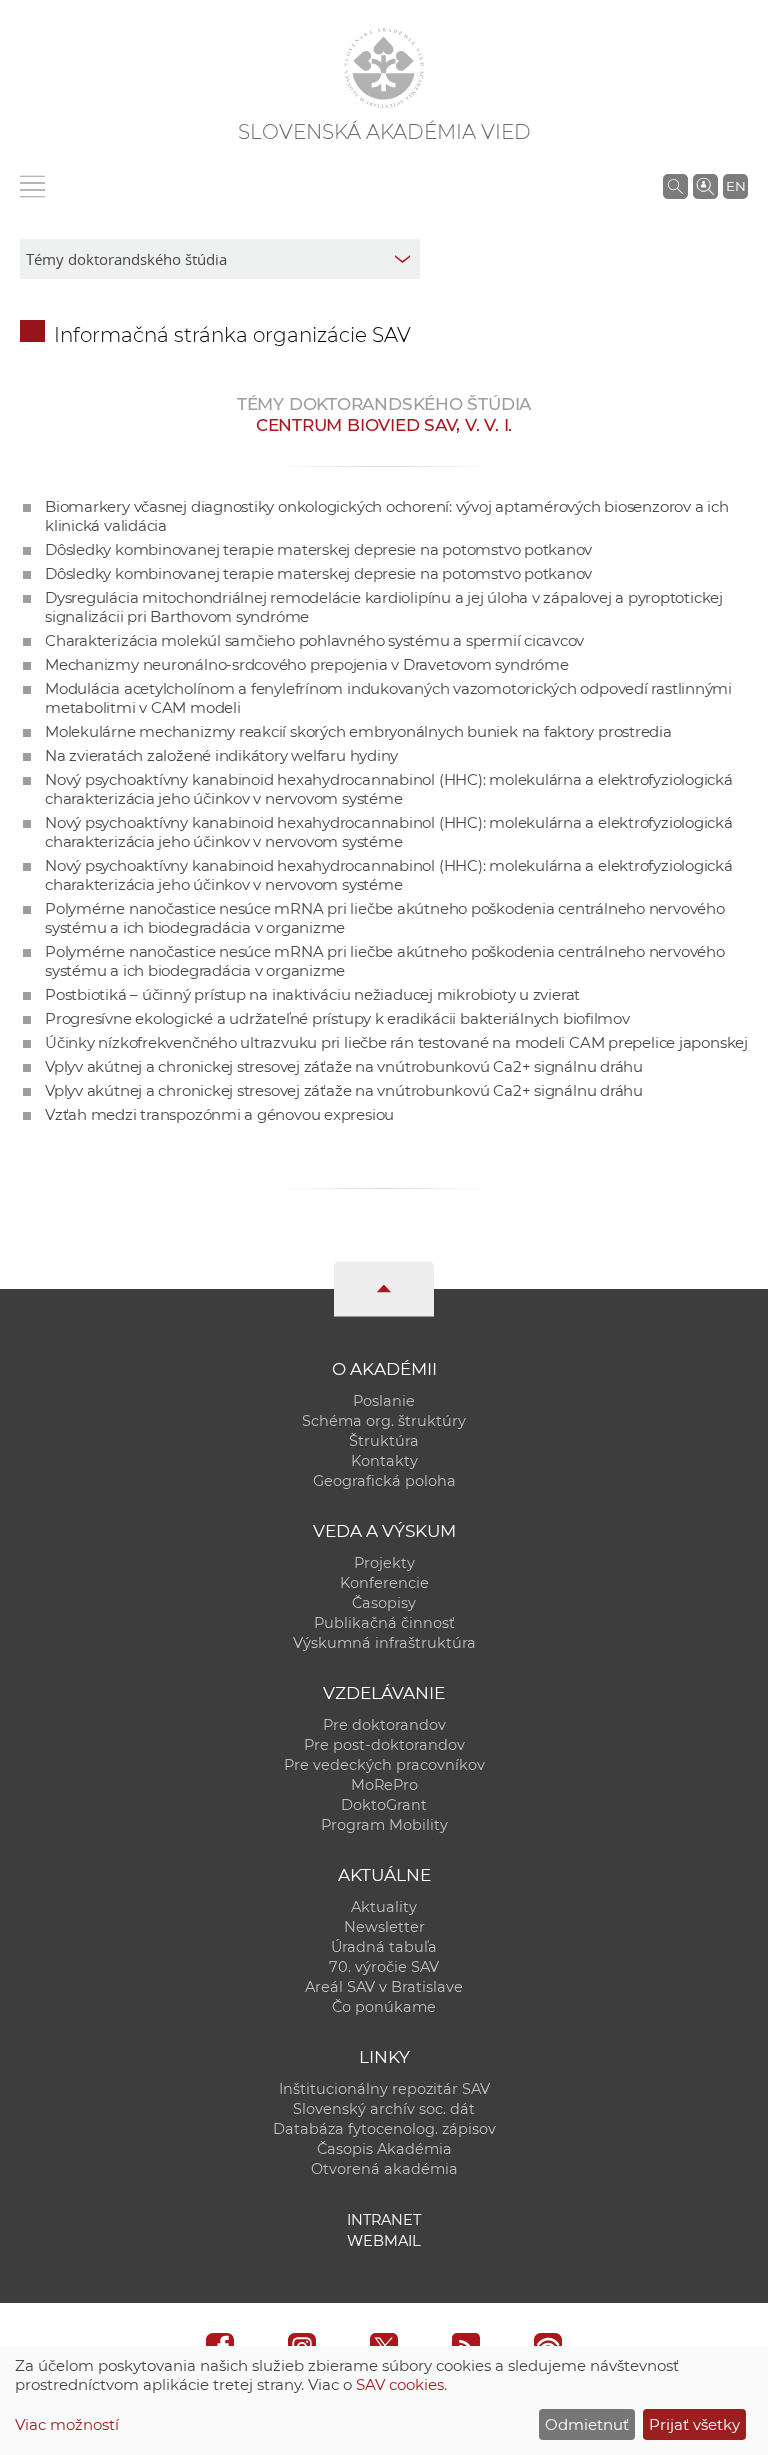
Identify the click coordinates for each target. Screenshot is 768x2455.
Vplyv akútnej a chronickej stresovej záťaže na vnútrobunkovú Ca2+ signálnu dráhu (344, 1066)
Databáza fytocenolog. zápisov (384, 2129)
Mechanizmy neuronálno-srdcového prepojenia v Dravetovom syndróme (307, 664)
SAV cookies (400, 2384)
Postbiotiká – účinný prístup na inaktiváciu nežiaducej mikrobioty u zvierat (312, 994)
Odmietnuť (587, 2424)
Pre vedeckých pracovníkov (384, 1765)
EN (736, 186)
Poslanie (384, 1401)
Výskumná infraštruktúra (384, 1643)
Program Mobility (384, 1825)
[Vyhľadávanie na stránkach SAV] (675, 186)
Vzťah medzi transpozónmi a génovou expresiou (219, 1114)
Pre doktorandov (384, 1725)
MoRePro (384, 1785)
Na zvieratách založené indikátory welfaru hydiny (221, 755)
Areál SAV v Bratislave (384, 1987)
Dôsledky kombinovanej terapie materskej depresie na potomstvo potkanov (318, 549)
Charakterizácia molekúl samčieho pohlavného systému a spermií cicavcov (314, 640)
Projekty (384, 1563)
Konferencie (384, 1583)
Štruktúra (384, 1441)
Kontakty (384, 1461)
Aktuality (384, 1907)
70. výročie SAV (384, 1967)
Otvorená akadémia (384, 2169)
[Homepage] (384, 68)
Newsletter (384, 1927)
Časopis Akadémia (384, 2149)
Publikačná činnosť (384, 1623)
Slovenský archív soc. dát (384, 2109)
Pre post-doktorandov (384, 1745)
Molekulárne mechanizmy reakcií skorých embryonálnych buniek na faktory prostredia (358, 731)
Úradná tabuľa (384, 1947)
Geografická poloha (384, 1481)
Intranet (384, 2220)
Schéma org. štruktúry (384, 1421)
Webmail (384, 2241)
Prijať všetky (694, 2424)
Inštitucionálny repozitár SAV (384, 2089)
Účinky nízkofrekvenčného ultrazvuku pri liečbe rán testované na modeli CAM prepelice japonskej (396, 1042)
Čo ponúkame (384, 2007)
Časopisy (384, 1603)
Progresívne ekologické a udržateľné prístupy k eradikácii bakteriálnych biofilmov (337, 1018)
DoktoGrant (384, 1805)
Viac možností (67, 2424)
